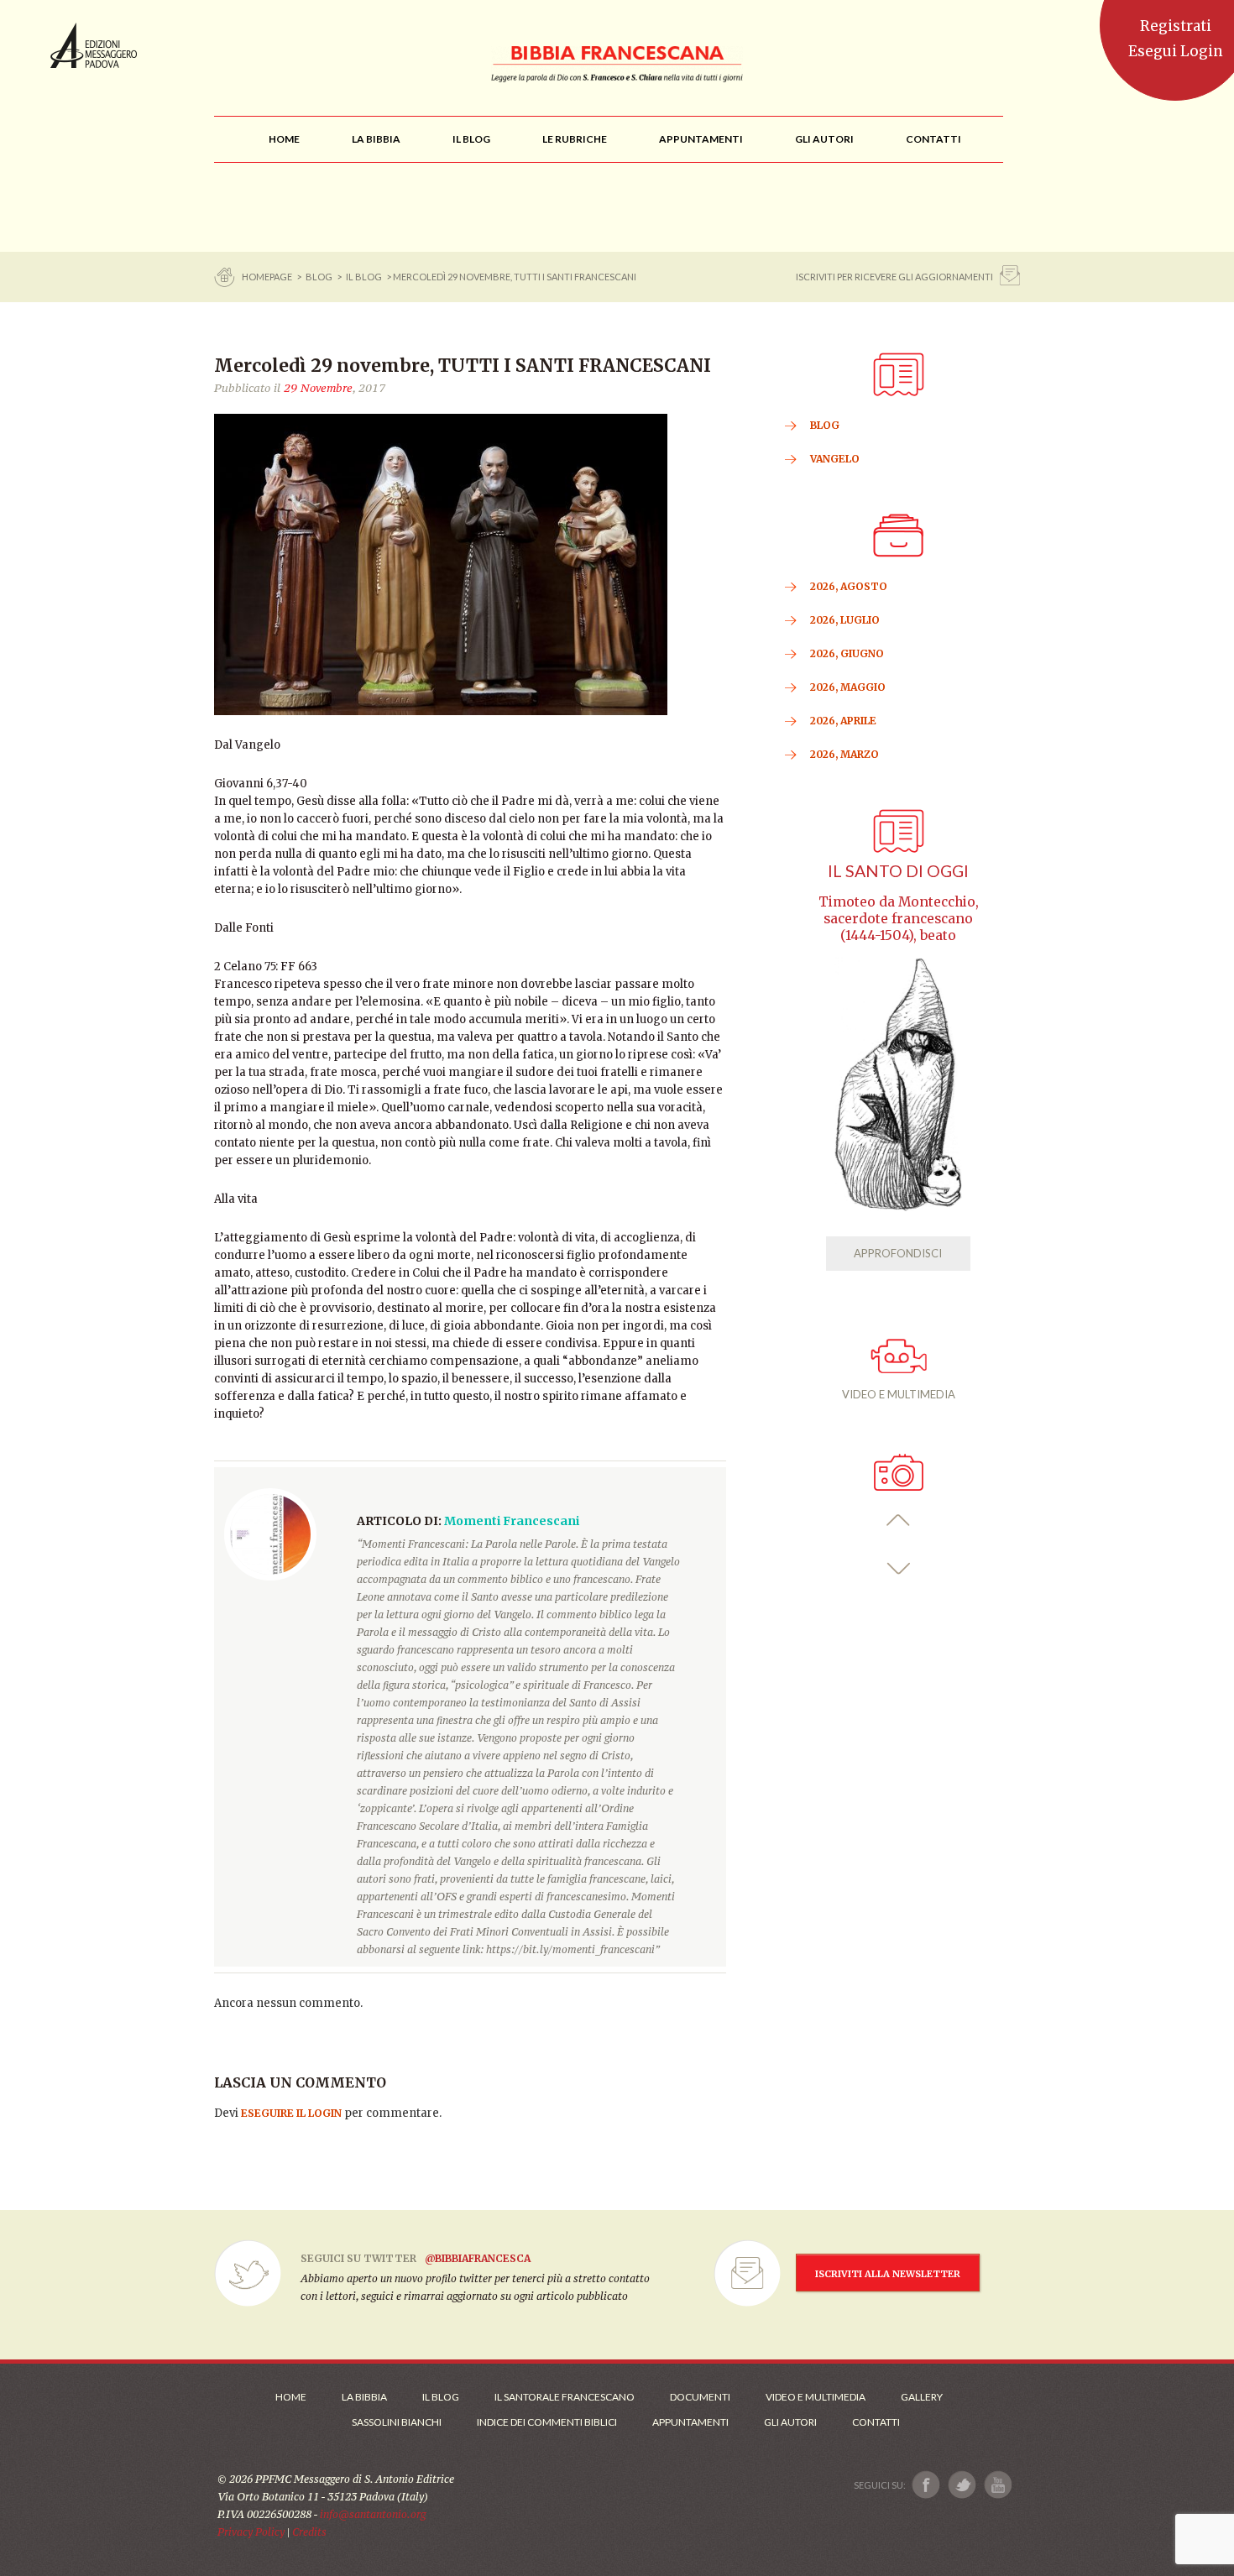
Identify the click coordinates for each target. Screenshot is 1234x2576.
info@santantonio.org (373, 2514)
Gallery (922, 2397)
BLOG (319, 277)
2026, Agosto (849, 586)
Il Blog (364, 277)
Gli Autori (790, 2422)
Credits (309, 2532)
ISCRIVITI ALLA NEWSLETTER (888, 2274)
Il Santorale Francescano (565, 2397)
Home (291, 2397)
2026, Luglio (845, 620)
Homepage (268, 277)
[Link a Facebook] (926, 2485)
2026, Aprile (843, 721)
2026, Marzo (844, 754)
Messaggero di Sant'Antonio (94, 45)
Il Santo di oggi (898, 871)
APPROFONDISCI (898, 1253)
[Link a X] (962, 2485)
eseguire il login (291, 2113)
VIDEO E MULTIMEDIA (899, 1394)
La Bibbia (364, 2397)
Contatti (876, 2422)
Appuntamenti (690, 2422)
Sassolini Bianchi (397, 2422)
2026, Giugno (847, 653)
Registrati (1176, 26)
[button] (899, 1521)
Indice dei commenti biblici (547, 2422)
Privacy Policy (251, 2532)
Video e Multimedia (816, 2397)
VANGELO (835, 459)
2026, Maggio (848, 687)
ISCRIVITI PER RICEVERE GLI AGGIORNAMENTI (894, 277)
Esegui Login (1176, 51)
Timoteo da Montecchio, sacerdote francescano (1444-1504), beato (899, 919)
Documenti (700, 2397)
